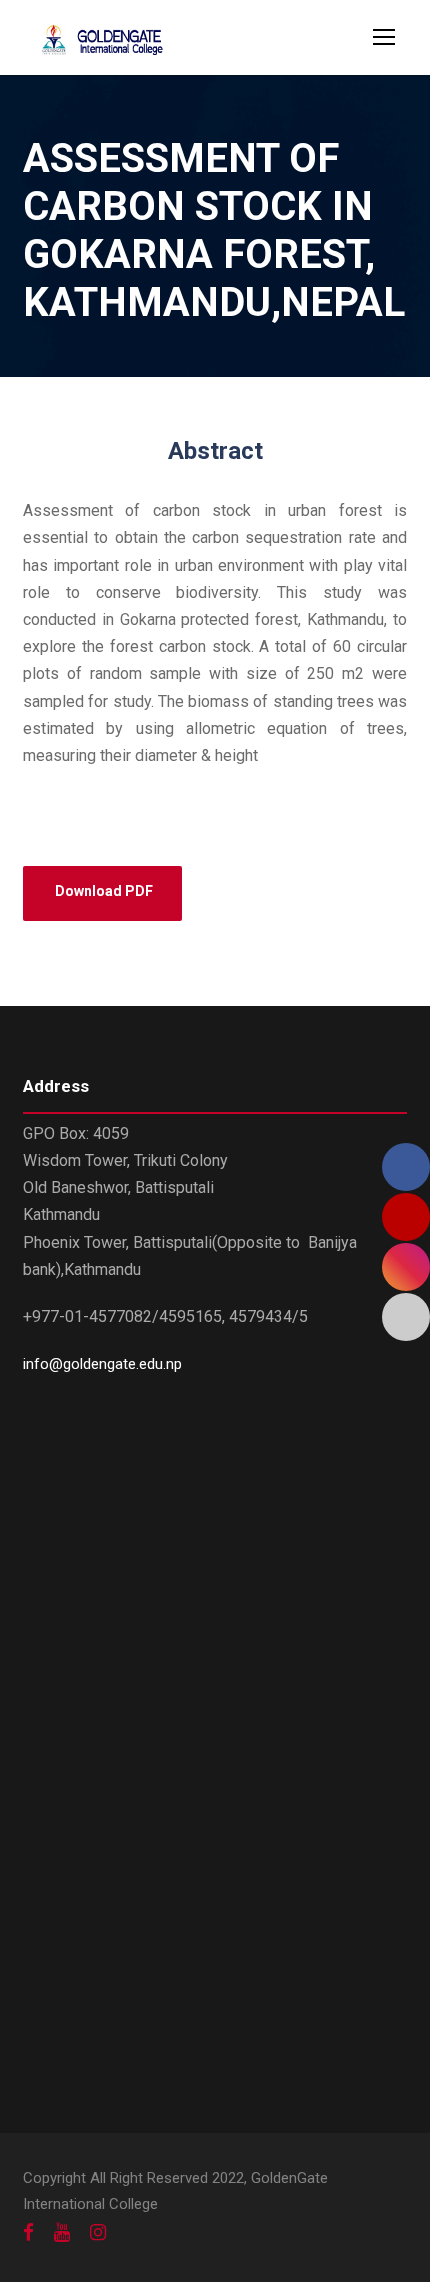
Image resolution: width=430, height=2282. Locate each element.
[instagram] (98, 2233)
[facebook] (28, 2233)
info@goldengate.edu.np (102, 1364)
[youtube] (62, 2233)
